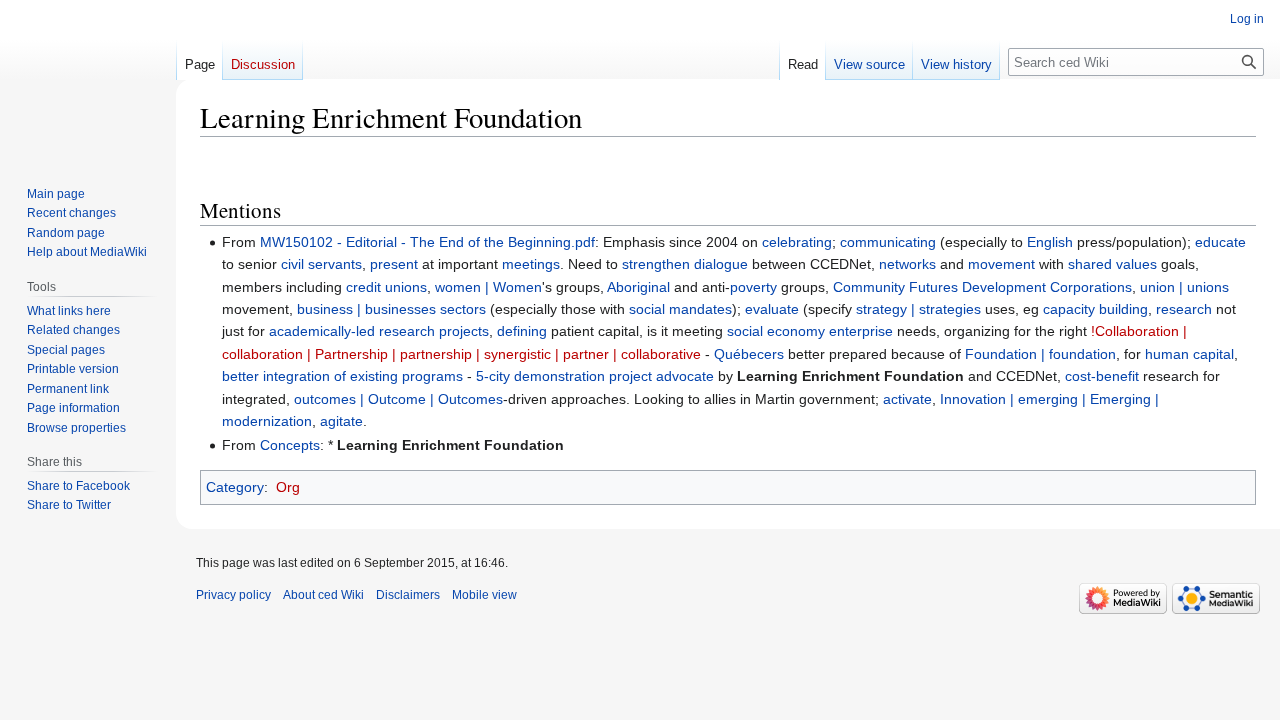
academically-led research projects (379, 331)
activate (907, 399)
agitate (341, 421)
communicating (888, 242)
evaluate (772, 309)
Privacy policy (233, 595)
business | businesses (366, 309)
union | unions (1184, 287)
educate (1220, 242)
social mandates (680, 309)
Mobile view (484, 595)
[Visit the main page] (88, 80)
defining (522, 331)
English (1050, 242)
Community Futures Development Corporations (982, 287)
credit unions (386, 287)
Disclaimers (408, 595)
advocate (685, 376)
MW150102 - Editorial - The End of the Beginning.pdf (427, 242)
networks (907, 264)
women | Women (488, 287)
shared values (1112, 264)
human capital (1189, 354)
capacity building (1095, 309)
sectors (463, 309)
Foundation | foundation (1040, 354)
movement (1001, 264)
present (394, 264)
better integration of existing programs (342, 376)
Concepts (290, 445)
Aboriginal (638, 287)
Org (288, 487)
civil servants (321, 264)
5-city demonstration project (564, 376)
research (1184, 309)
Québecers (749, 354)
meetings (531, 264)
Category (235, 487)
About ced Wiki (323, 595)
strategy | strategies (918, 309)
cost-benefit (1102, 376)
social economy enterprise (810, 331)
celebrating (797, 242)
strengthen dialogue (685, 264)
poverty (753, 287)
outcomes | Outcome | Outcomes (398, 399)
